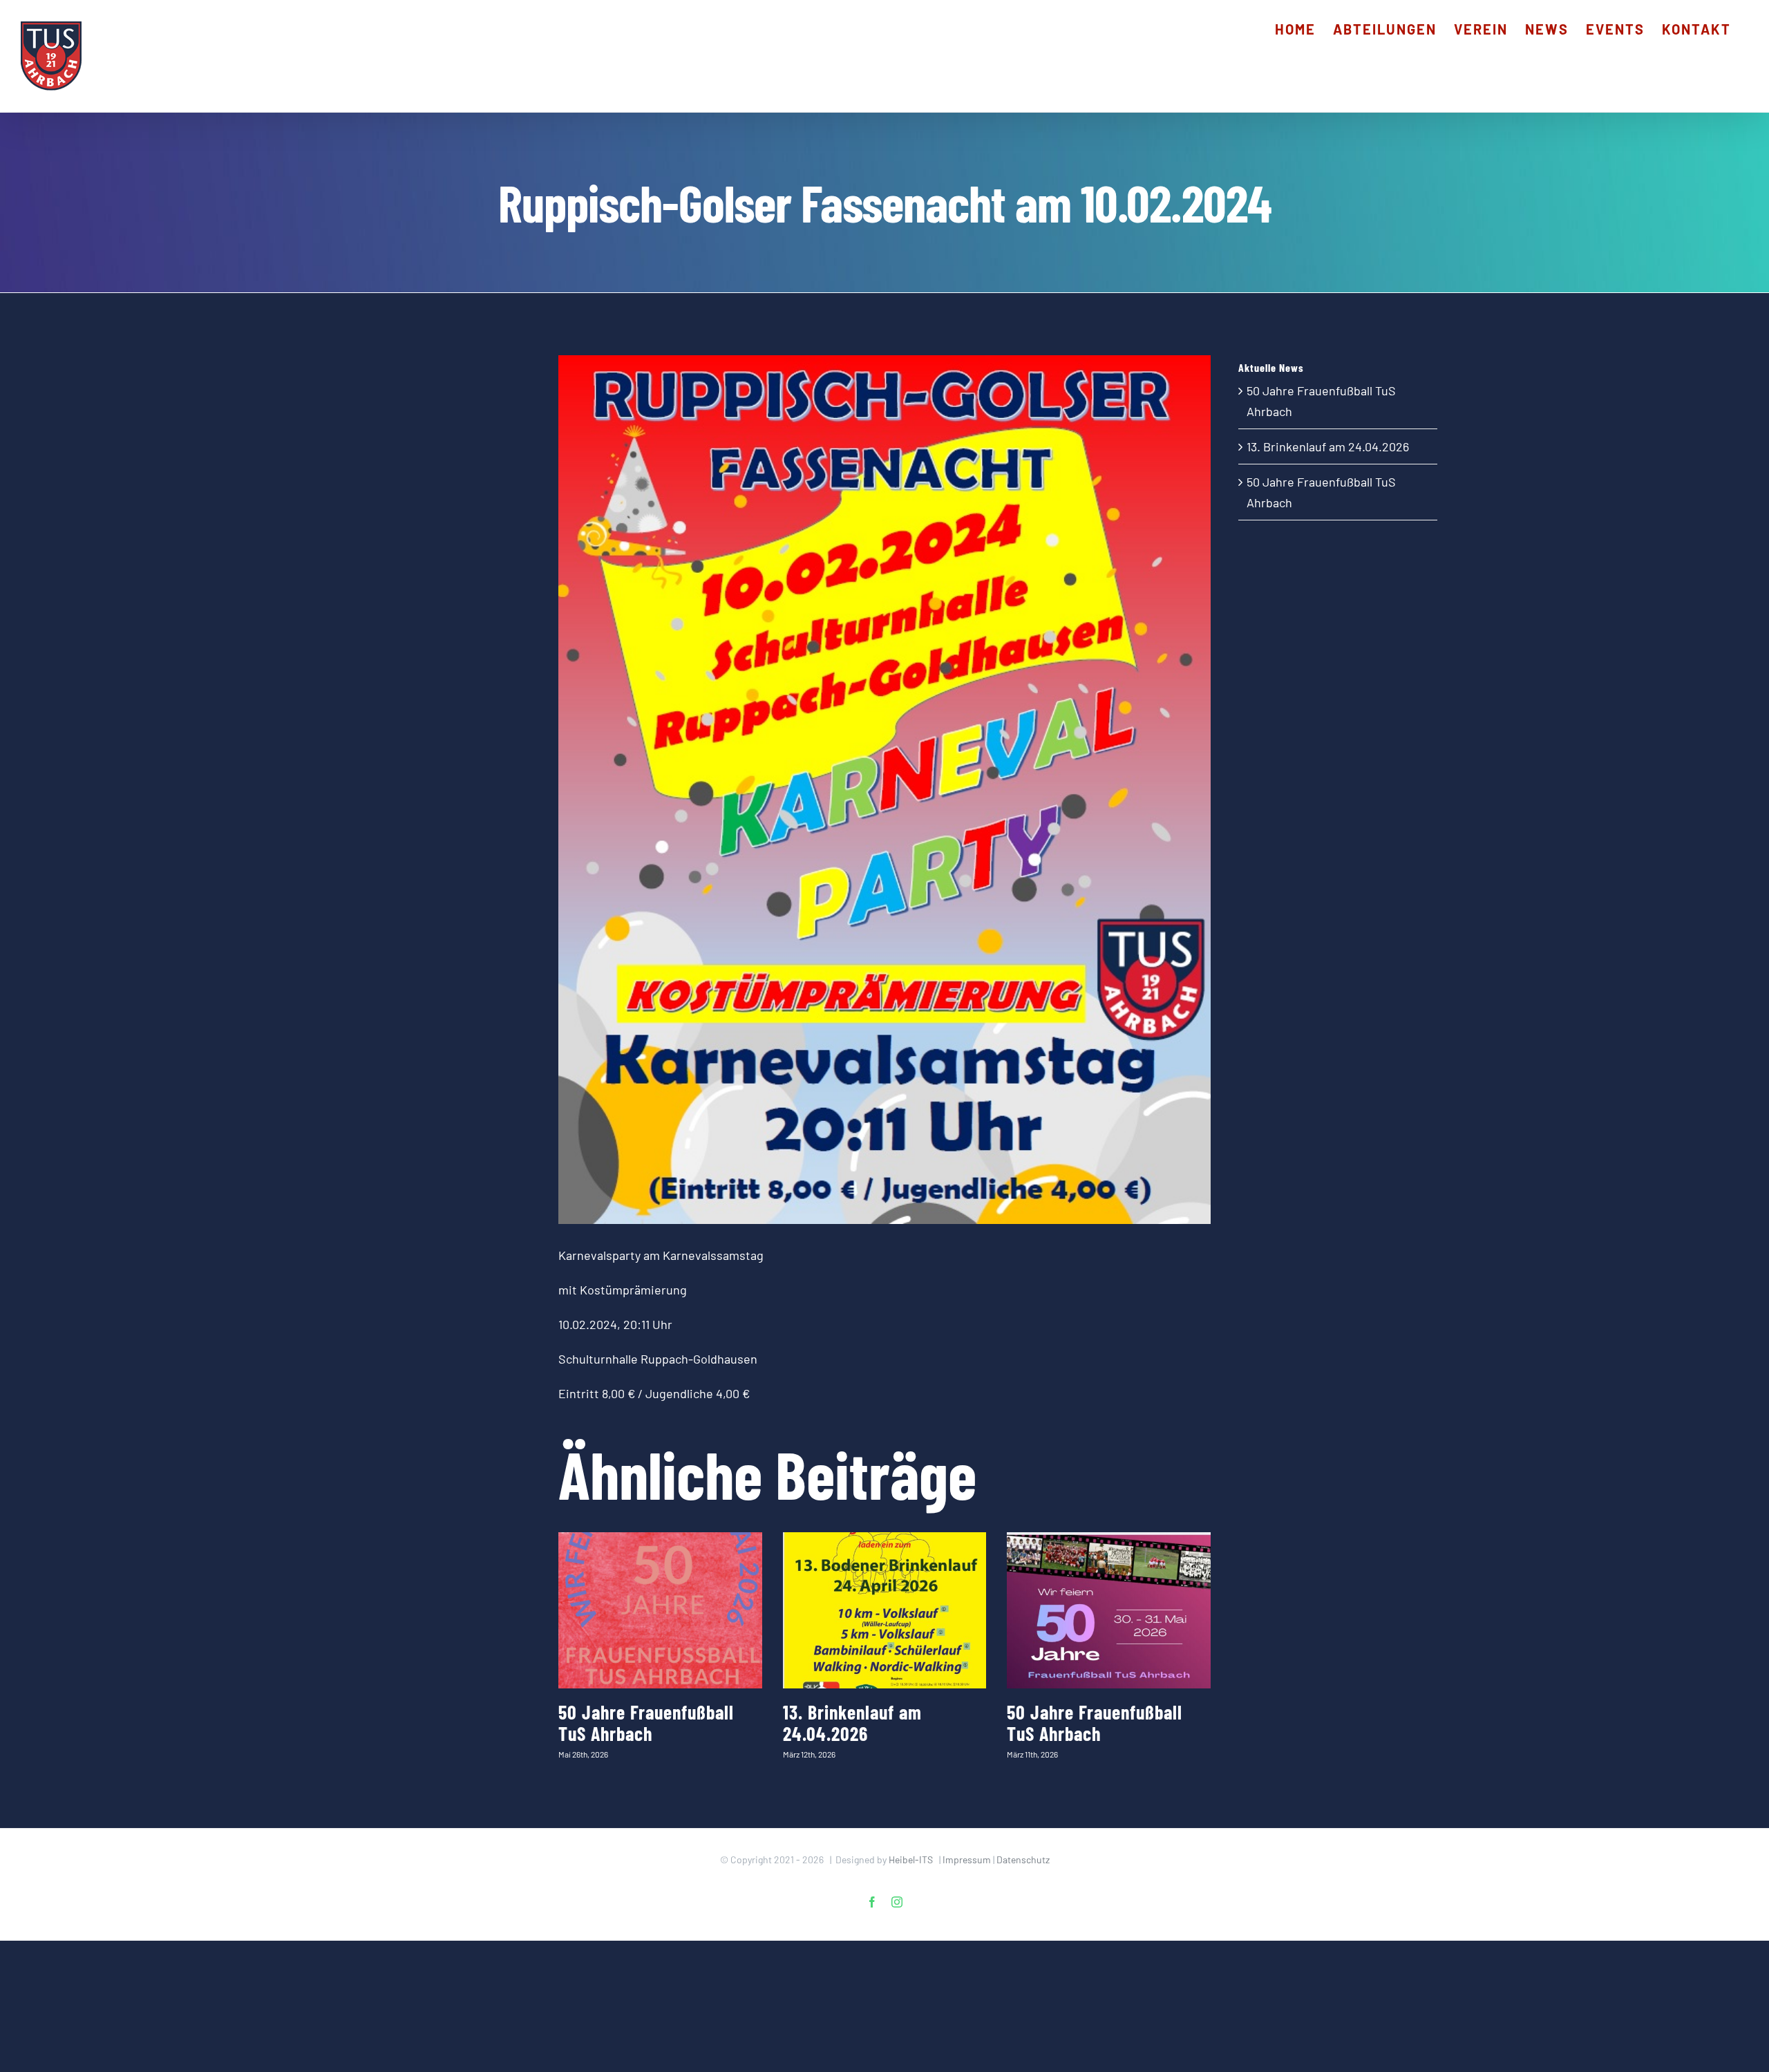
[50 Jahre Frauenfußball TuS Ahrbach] (660, 1610)
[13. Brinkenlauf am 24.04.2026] (885, 1610)
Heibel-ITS (911, 1859)
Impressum (967, 1859)
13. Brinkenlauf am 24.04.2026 (852, 1723)
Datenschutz (1023, 1859)
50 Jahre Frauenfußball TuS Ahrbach (646, 1723)
